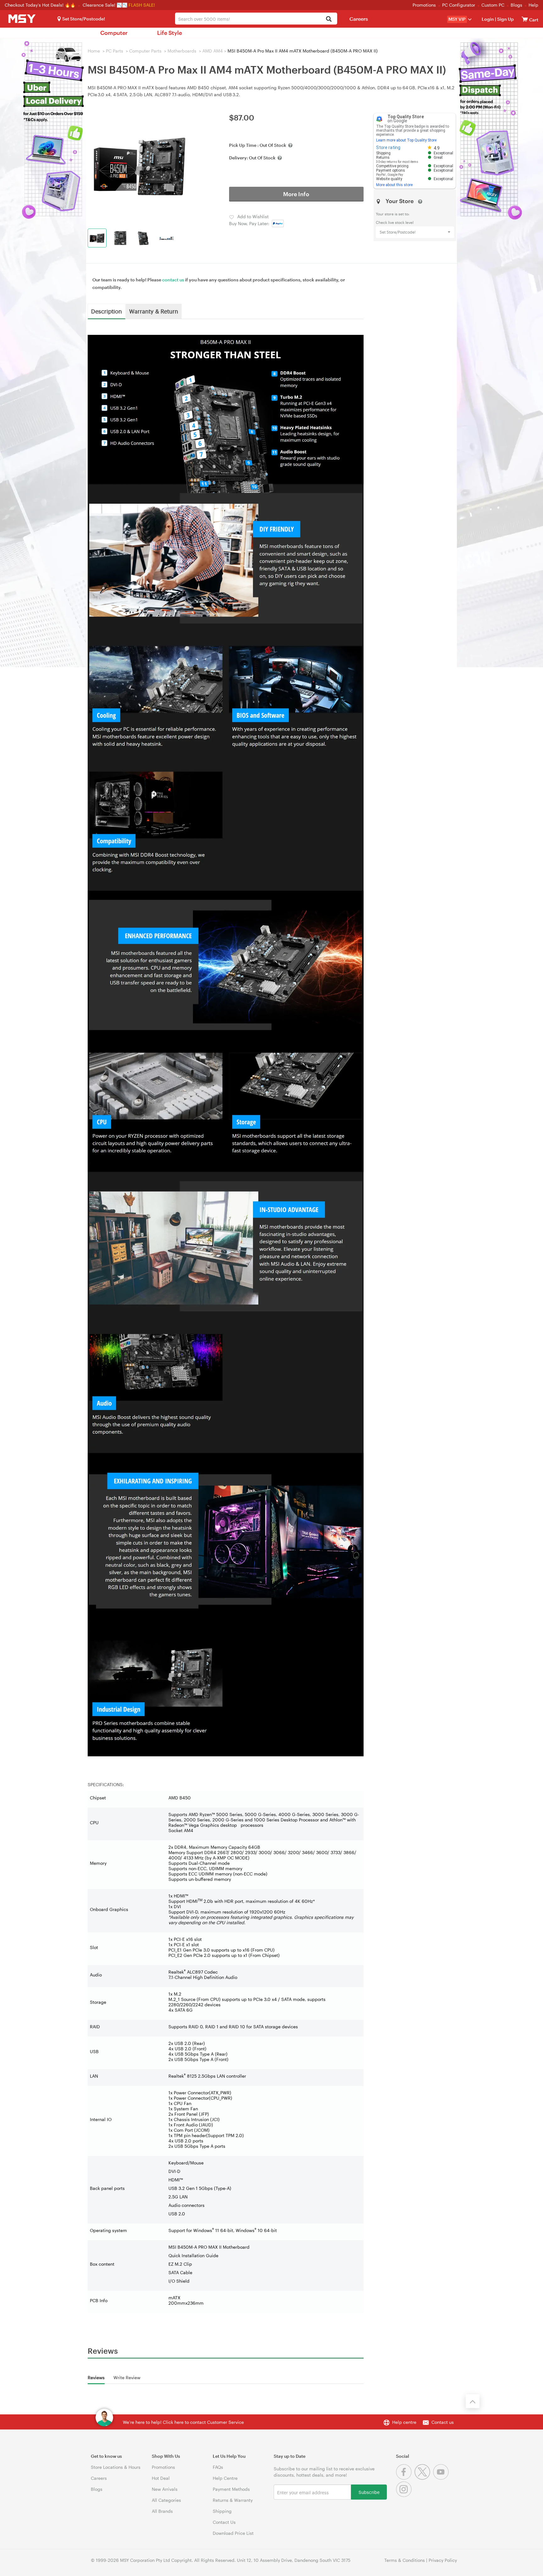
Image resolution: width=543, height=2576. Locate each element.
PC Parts (115, 51)
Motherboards (182, 51)
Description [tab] (107, 311)
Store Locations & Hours (116, 2467)
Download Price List (233, 2533)
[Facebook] (405, 2478)
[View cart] (525, 19)
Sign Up (505, 19)
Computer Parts (145, 51)
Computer (114, 33)
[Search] (329, 19)
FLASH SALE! (142, 5)
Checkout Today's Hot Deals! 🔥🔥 (41, 5)
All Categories (166, 2500)
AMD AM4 (213, 51)
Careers (359, 19)
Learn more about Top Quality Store (406, 140)
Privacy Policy (443, 2560)
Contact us (443, 2422)
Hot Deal (161, 2478)
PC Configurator (459, 5)
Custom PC (493, 5)
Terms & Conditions (405, 2560)
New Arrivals (165, 2489)
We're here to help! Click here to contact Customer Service (183, 2422)
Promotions (424, 5)
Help (533, 5)
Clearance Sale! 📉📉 (105, 5)
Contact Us (224, 2522)
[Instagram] (405, 2495)
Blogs (516, 5)
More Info (296, 194)
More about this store (394, 185)
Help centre (404, 2422)
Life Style (170, 33)
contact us (173, 280)
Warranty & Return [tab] (154, 311)
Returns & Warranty (233, 2500)
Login (488, 19)
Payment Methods (231, 2489)
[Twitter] (424, 2478)
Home (94, 51)
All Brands (162, 2511)
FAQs (218, 2467)
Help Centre (225, 2478)
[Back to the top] (473, 2401)
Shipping (222, 2511)
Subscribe (369, 2492)
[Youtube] (442, 2478)
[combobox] (256, 19)
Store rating (388, 147)
